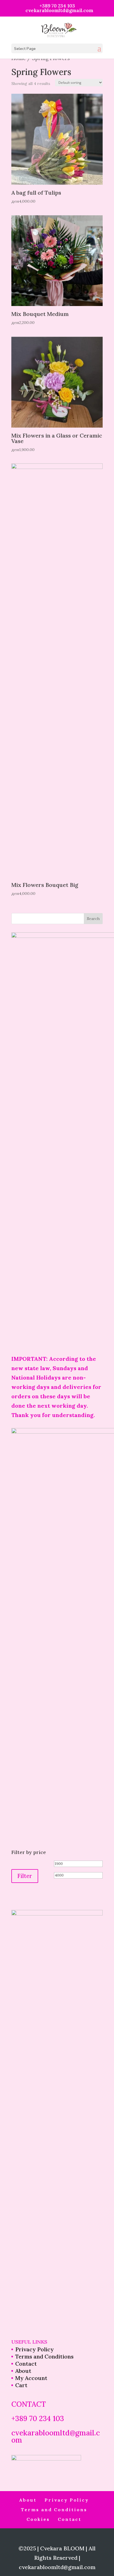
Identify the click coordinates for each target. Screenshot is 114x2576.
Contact (26, 2364)
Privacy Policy (34, 2349)
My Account (31, 2378)
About (23, 2371)
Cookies (38, 2519)
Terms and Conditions (44, 2356)
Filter (25, 1876)
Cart (21, 2385)
